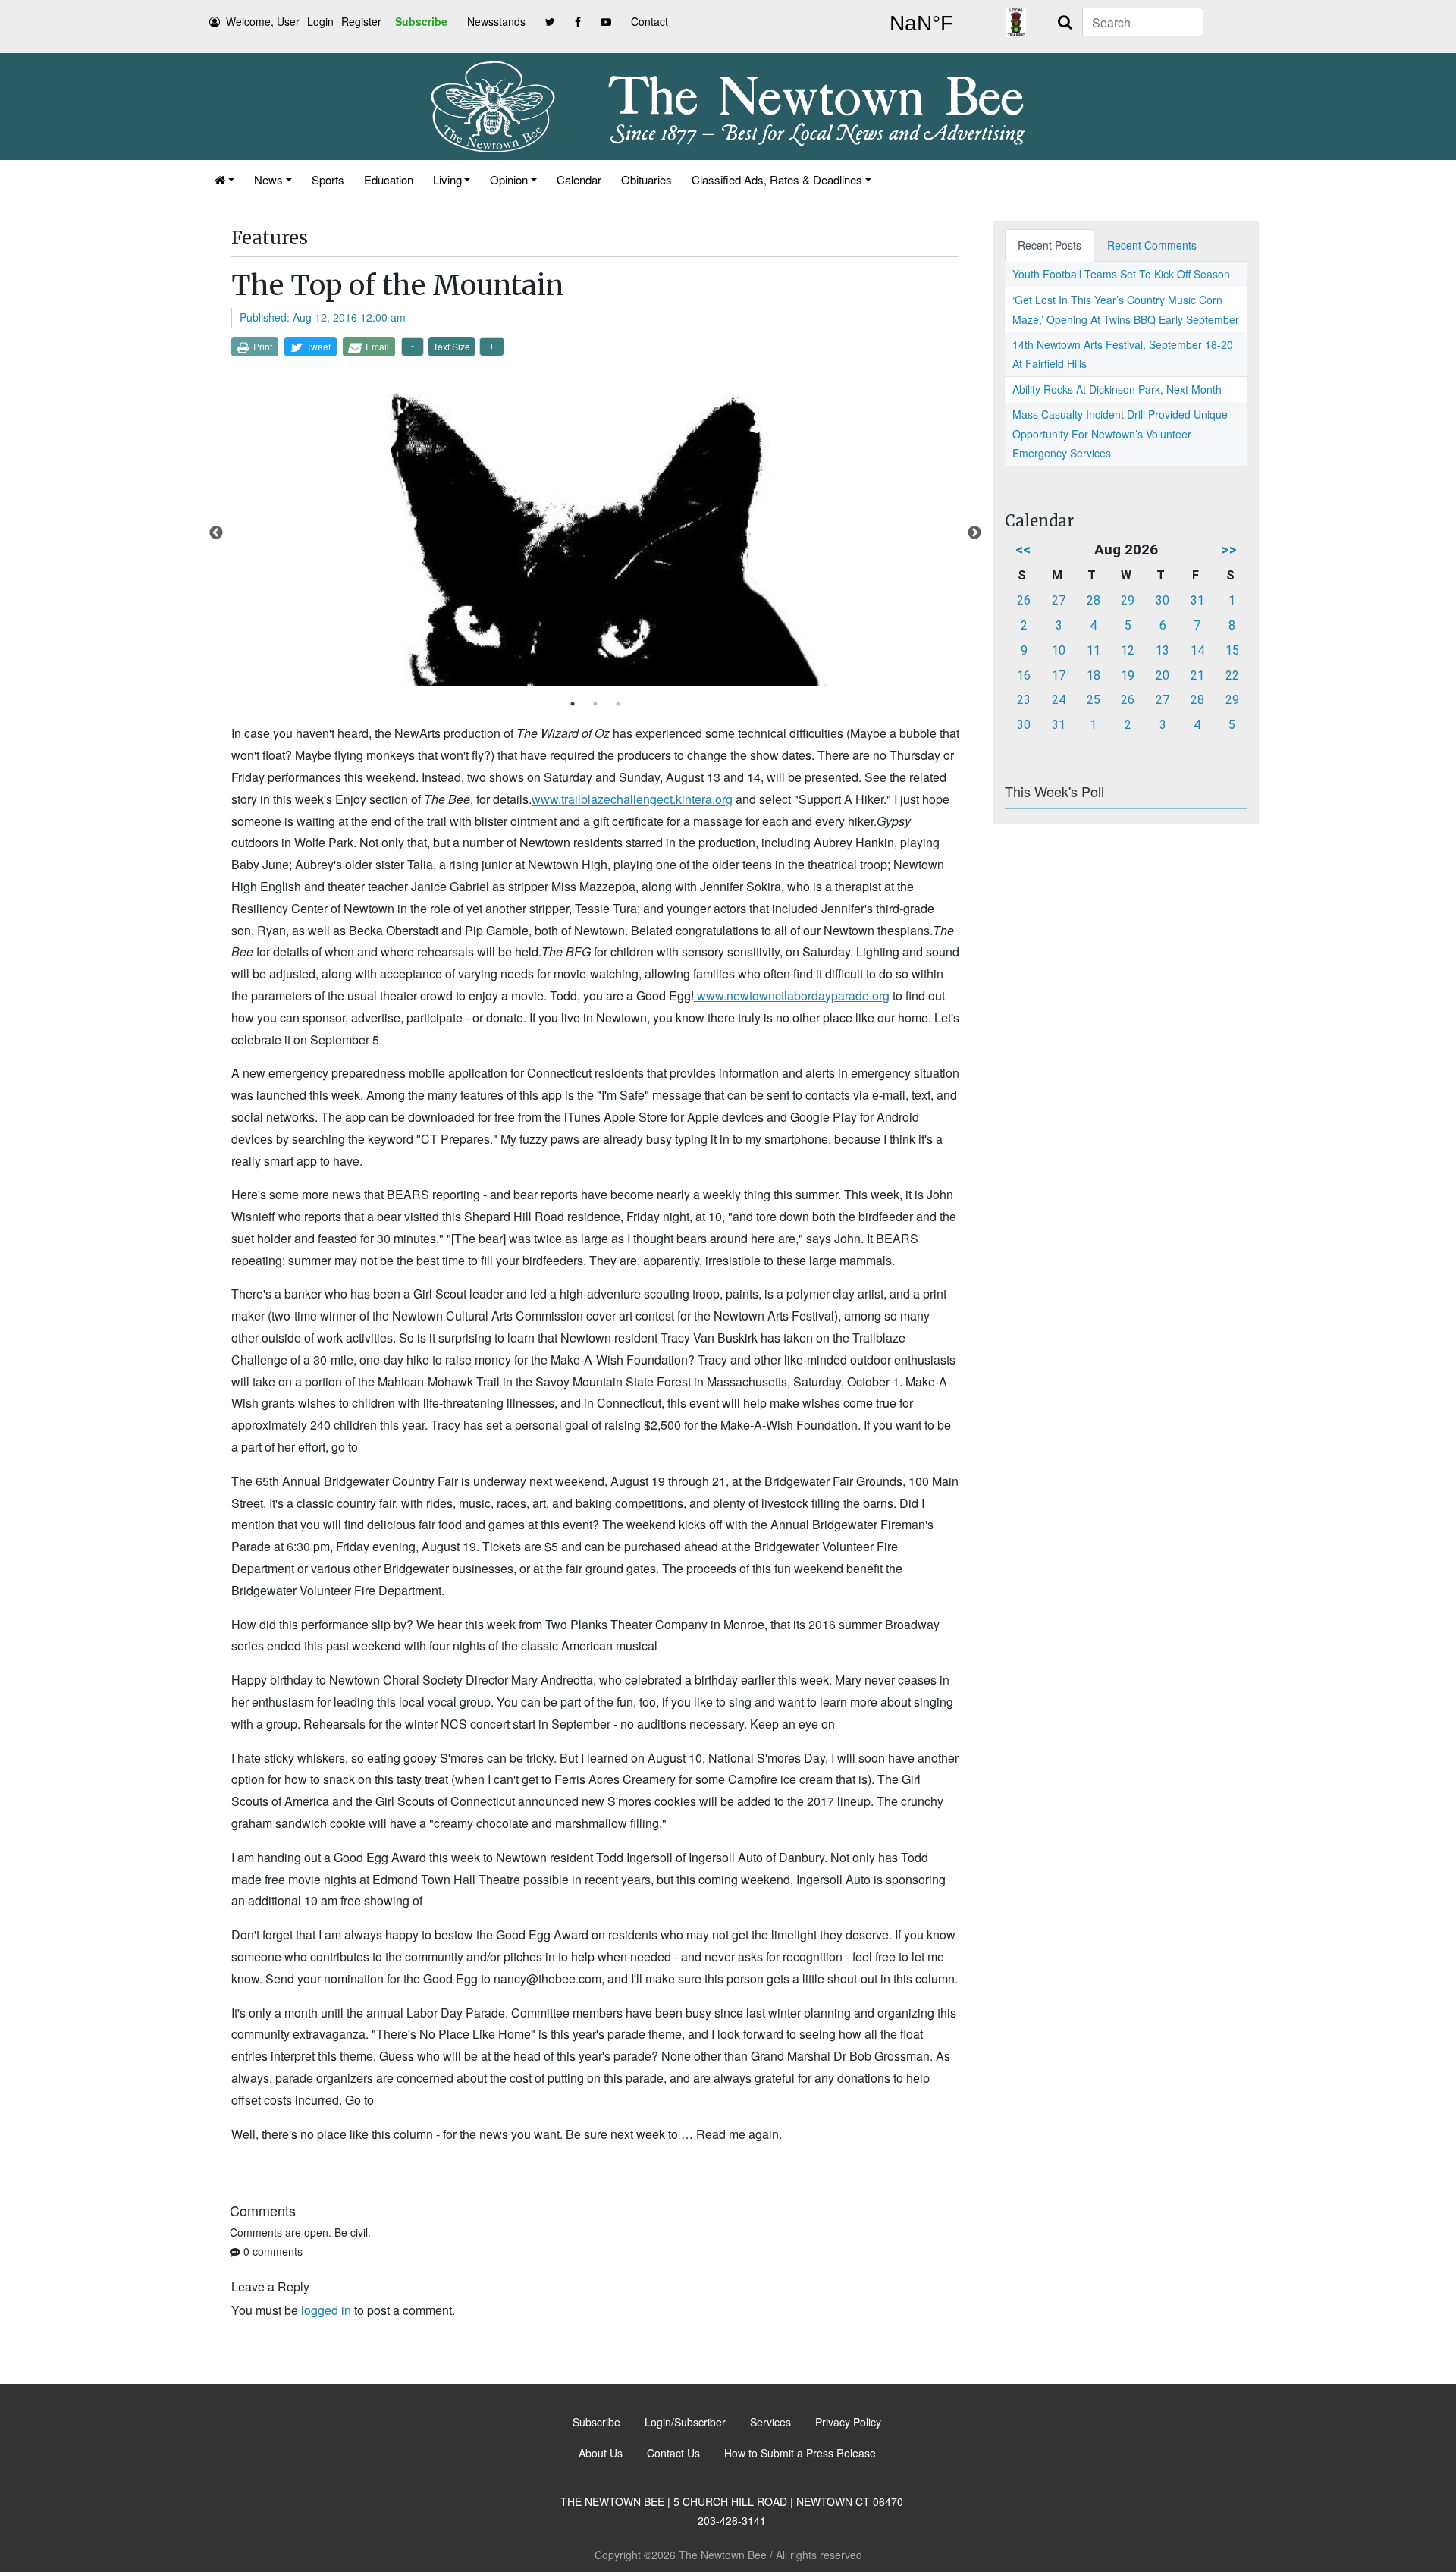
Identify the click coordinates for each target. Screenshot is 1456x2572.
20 (1163, 675)
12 (1128, 650)
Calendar (579, 179)
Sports (328, 179)
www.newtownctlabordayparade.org (792, 996)
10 (1059, 650)
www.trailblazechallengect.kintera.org (632, 799)
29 (1128, 600)
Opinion (509, 179)
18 (1094, 675)
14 (1197, 650)
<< (1023, 550)
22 (1232, 675)
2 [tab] (595, 704)
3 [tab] (618, 704)
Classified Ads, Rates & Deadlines (777, 179)
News (268, 179)
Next (974, 533)
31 (1197, 600)
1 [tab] (573, 704)
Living (447, 179)
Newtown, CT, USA (921, 24)
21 (1197, 675)
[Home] (224, 179)
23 (1024, 700)
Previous (216, 533)
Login (320, 21)
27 (1059, 600)
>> (1229, 550)
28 (1094, 600)
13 (1163, 650)
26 (1024, 600)
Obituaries (646, 179)
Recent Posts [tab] (1050, 245)
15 (1232, 650)
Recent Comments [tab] (1152, 245)
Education (389, 179)
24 (1059, 700)
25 (1094, 700)
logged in (326, 2310)
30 (1163, 600)
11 (1094, 650)
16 (1024, 675)
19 (1128, 675)
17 (1059, 675)
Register (361, 21)
